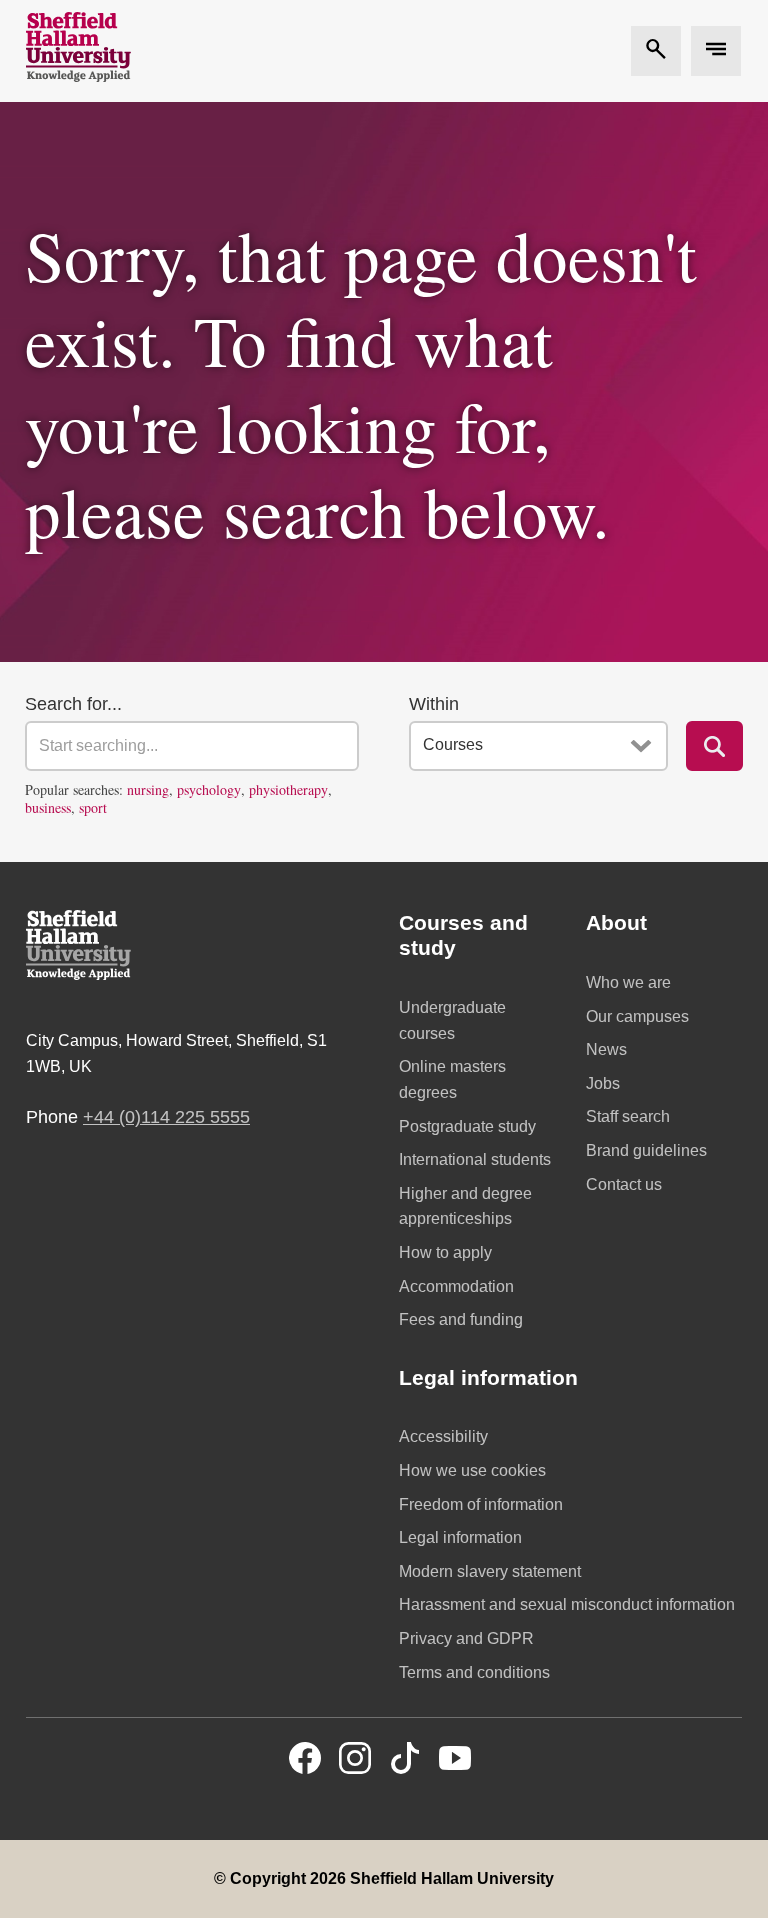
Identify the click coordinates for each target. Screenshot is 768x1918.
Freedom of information (481, 1504)
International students (475, 1159)
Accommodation (456, 1286)
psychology (209, 789)
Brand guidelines (646, 1150)
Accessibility (443, 1436)
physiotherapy (288, 789)
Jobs (603, 1083)
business (48, 807)
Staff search (628, 1116)
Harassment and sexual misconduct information (567, 1604)
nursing (148, 789)
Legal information (460, 1537)
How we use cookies (472, 1470)
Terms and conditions (474, 1672)
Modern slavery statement (490, 1571)
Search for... (73, 704)
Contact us (624, 1184)
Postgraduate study (467, 1126)
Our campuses (637, 1016)
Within (434, 704)
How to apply (445, 1252)
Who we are (628, 982)
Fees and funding (461, 1319)
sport (93, 807)
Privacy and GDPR (466, 1638)
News (606, 1049)
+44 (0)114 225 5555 (166, 1117)
